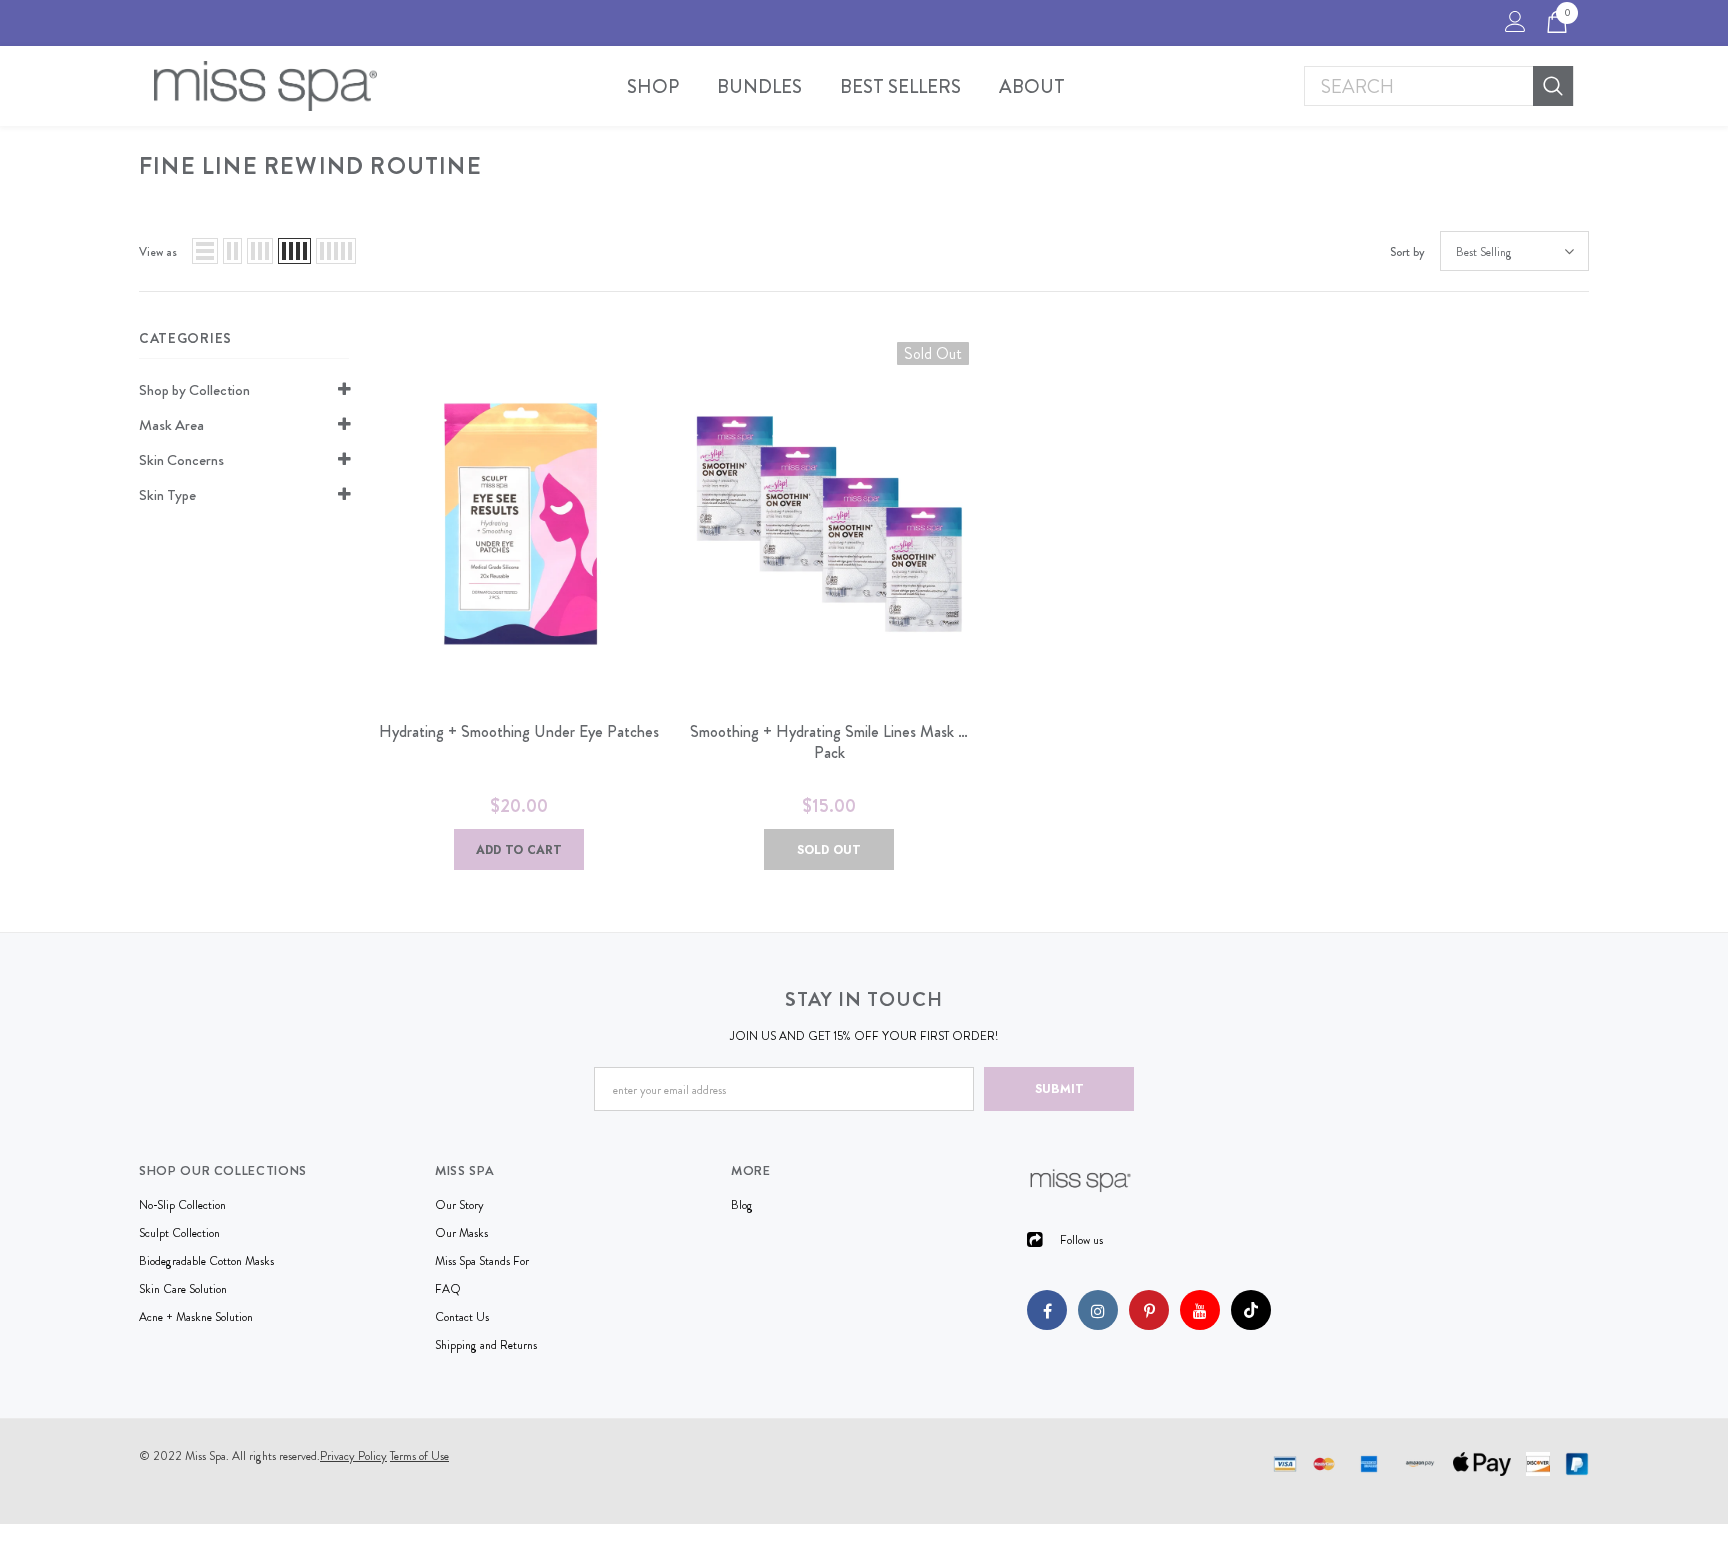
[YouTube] (1200, 1310)
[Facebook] (1047, 1310)
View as (158, 252)
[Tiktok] (1251, 1310)
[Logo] (265, 86)
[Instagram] (1098, 1310)
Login (1512, 27)
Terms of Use (419, 1456)
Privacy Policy (353, 1456)
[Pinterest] (1149, 1310)
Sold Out (829, 850)
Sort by (1407, 252)
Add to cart (519, 850)
